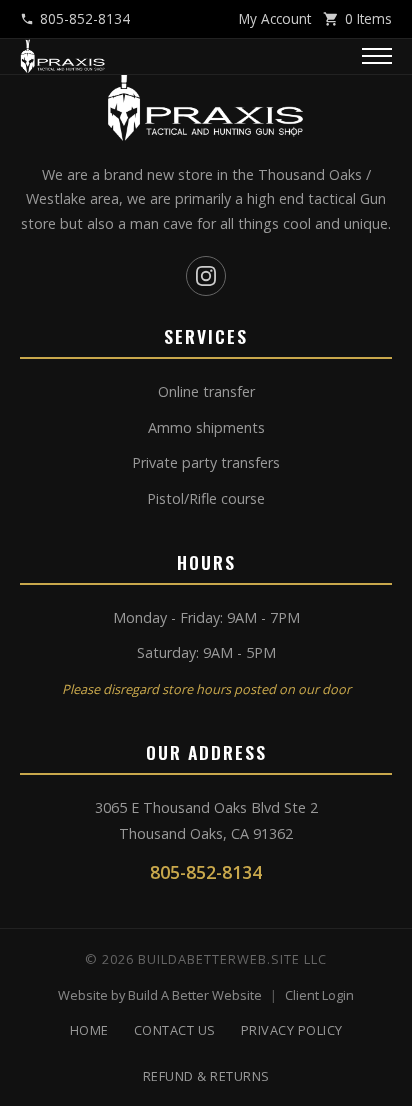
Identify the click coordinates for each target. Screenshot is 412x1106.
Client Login (319, 995)
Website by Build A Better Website (160, 995)
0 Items (368, 18)
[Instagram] (206, 276)
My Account (275, 18)
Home (89, 1030)
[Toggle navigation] (377, 56)
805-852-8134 (85, 18)
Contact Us (175, 1030)
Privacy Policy (292, 1030)
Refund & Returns (206, 1076)
